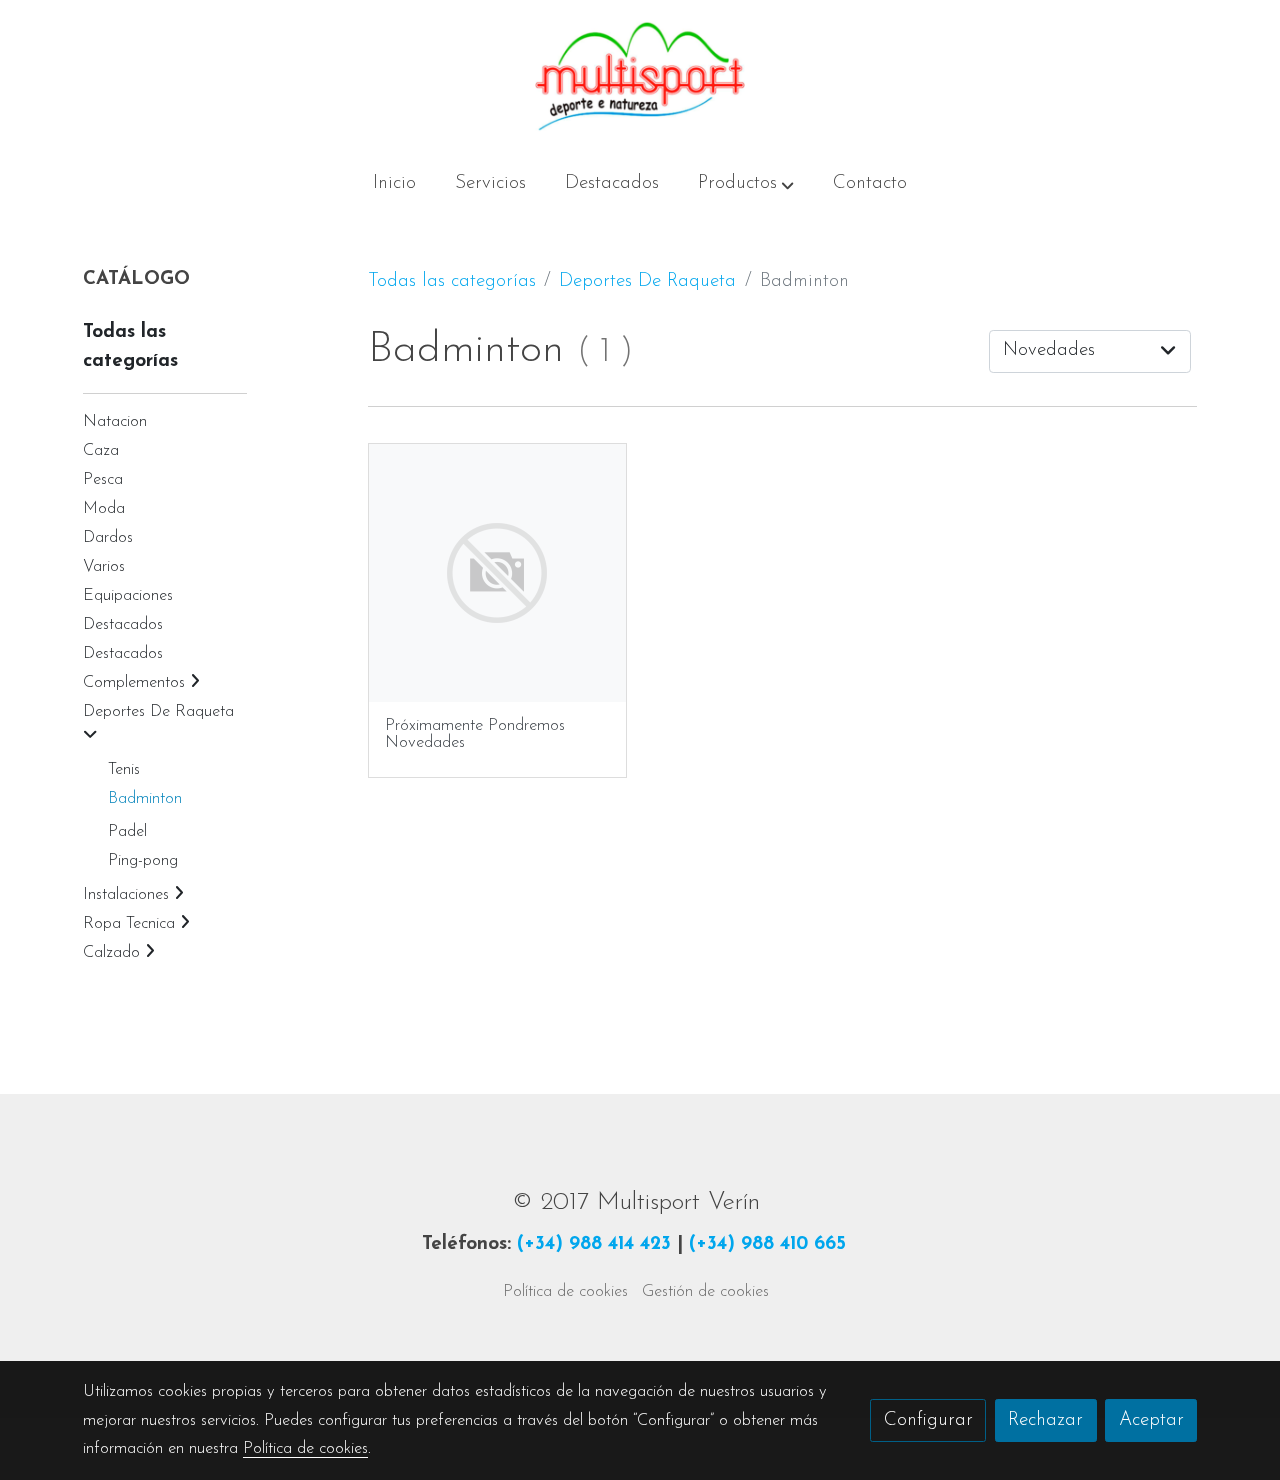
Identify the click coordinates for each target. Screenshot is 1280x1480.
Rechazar (1045, 1420)
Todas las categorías (452, 281)
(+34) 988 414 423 (594, 1244)
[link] (640, 76)
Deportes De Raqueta (647, 281)
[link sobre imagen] (498, 573)
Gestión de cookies (705, 1292)
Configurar (928, 1420)
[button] (746, 185)
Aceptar (1151, 1420)
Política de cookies (565, 1292)
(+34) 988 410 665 (767, 1244)
